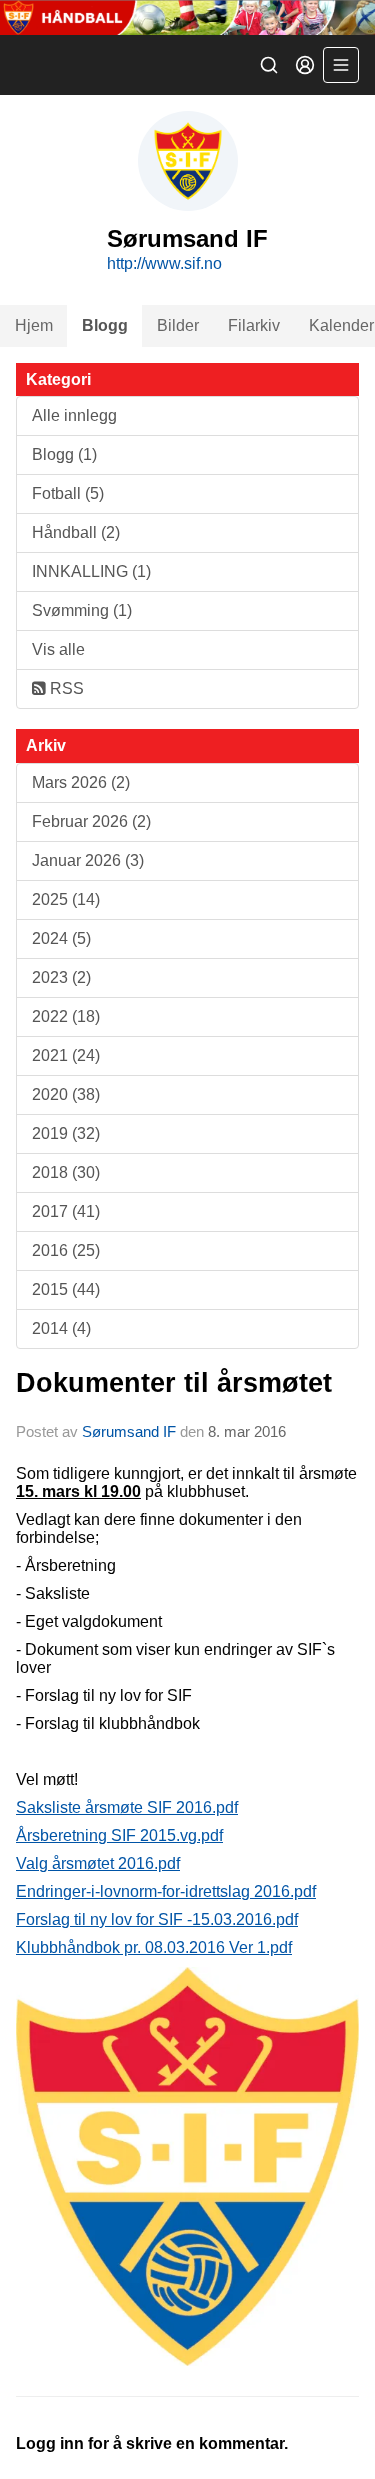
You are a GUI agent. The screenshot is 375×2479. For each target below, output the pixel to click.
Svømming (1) (82, 610)
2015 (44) (66, 1289)
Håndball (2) (76, 532)
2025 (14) (66, 899)
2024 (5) (61, 938)
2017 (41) (66, 1211)
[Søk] (269, 65)
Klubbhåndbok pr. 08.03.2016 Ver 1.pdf (154, 1947)
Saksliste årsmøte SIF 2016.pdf (127, 1807)
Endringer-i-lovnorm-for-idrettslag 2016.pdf (166, 1891)
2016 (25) (66, 1250)
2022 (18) (66, 1016)
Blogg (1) (64, 454)
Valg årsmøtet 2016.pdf (98, 1863)
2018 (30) (66, 1172)
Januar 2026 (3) (88, 860)
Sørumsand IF (129, 1431)
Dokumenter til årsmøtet (174, 1383)
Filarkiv (254, 325)
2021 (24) (66, 1055)
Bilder (178, 325)
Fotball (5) (68, 493)
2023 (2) (61, 977)
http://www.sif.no (164, 263)
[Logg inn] (305, 65)
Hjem (34, 325)
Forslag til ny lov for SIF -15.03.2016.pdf (157, 1919)
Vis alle (58, 649)
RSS (65, 688)
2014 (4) (61, 1328)
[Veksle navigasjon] (341, 65)
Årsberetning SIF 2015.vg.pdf (119, 1835)
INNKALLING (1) (91, 571)
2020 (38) (66, 1094)
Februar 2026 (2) (91, 821)
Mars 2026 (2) (81, 782)
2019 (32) (66, 1133)
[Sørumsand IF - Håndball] (187, 17)
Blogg (105, 325)
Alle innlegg (74, 415)
